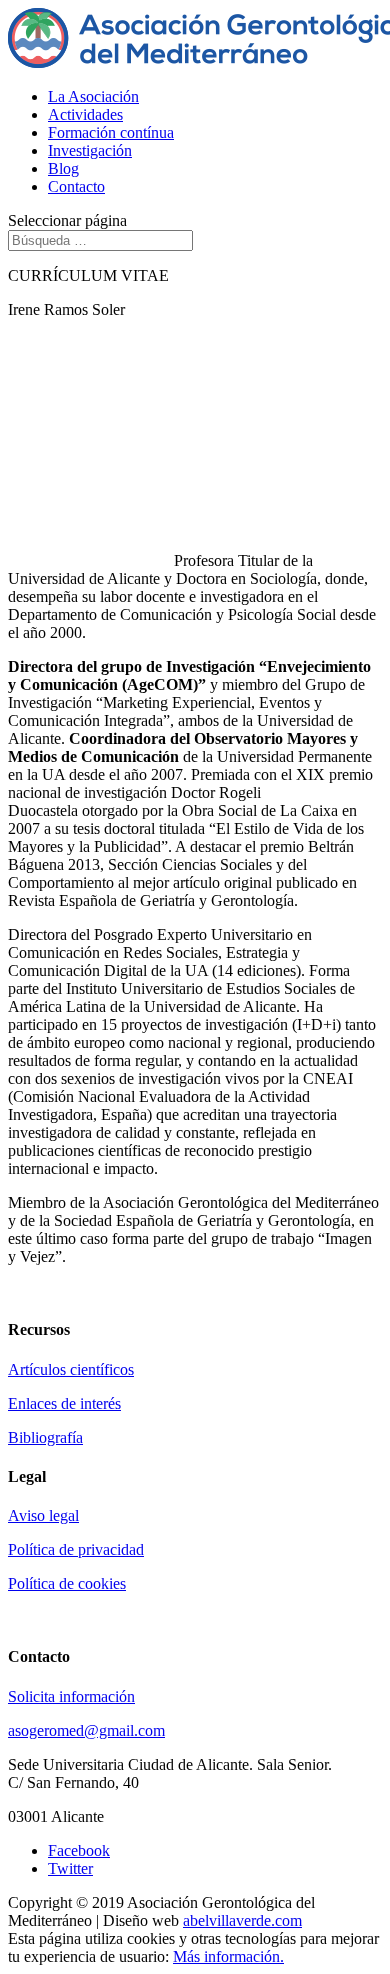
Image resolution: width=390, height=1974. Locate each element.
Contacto (76, 186)
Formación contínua (111, 132)
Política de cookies (67, 1583)
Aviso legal (43, 1515)
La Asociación (93, 96)
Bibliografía (45, 1437)
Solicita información (71, 1696)
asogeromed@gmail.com (86, 1730)
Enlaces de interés (64, 1403)
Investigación (90, 150)
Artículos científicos (71, 1369)
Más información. (228, 1956)
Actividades (85, 114)
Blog (63, 168)
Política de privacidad (76, 1549)
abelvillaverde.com (242, 1920)
